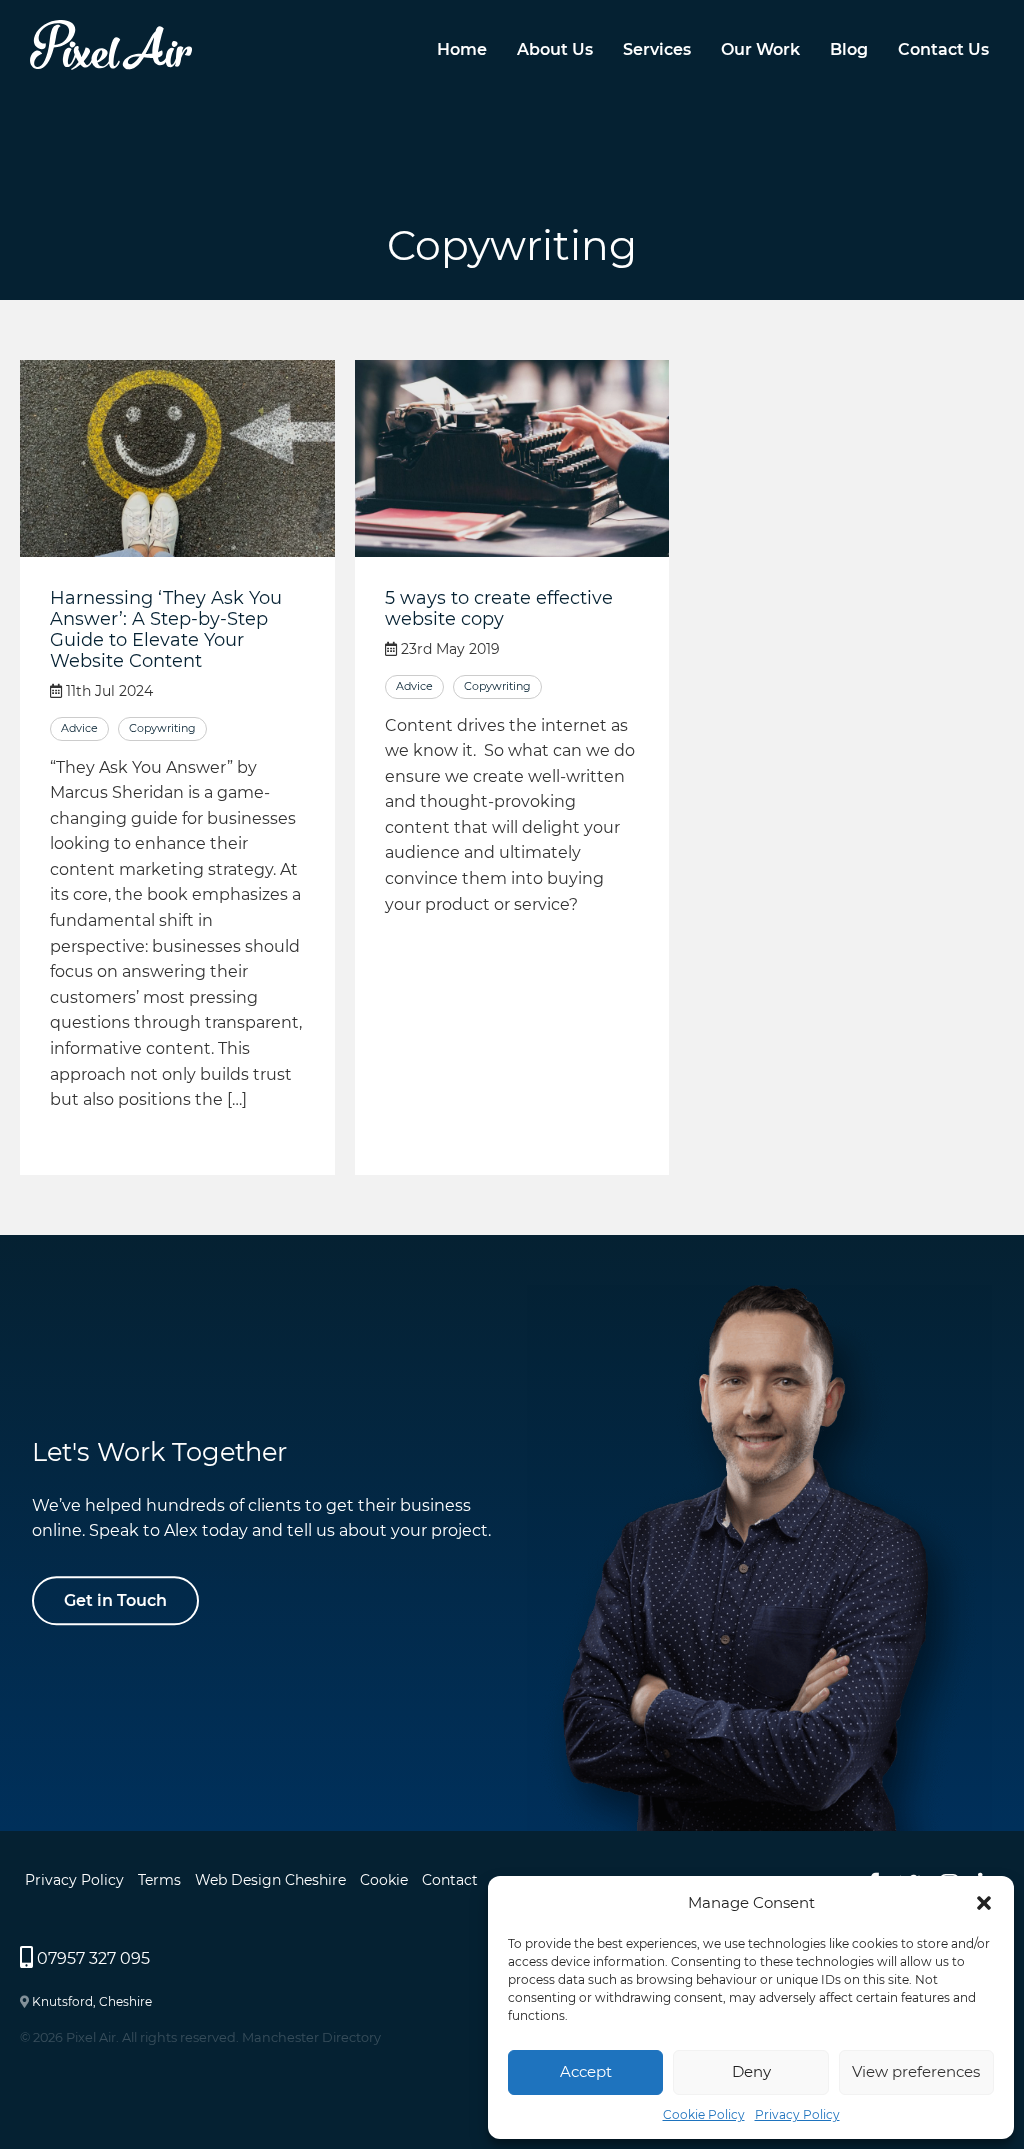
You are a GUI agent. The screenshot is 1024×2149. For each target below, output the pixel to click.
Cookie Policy (704, 2114)
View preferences (916, 2071)
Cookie (384, 1880)
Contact (450, 1880)
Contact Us (943, 48)
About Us (555, 48)
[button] (984, 1903)
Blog (849, 48)
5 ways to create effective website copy (499, 608)
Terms (159, 1880)
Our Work (760, 48)
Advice (79, 728)
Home (462, 48)
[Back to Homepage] (111, 64)
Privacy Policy (797, 2114)
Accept (586, 2071)
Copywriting (162, 728)
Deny (751, 2071)
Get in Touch (115, 1600)
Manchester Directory (311, 2037)
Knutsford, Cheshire (92, 2001)
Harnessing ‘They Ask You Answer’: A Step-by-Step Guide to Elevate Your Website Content (166, 629)
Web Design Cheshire (270, 1880)
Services (657, 48)
